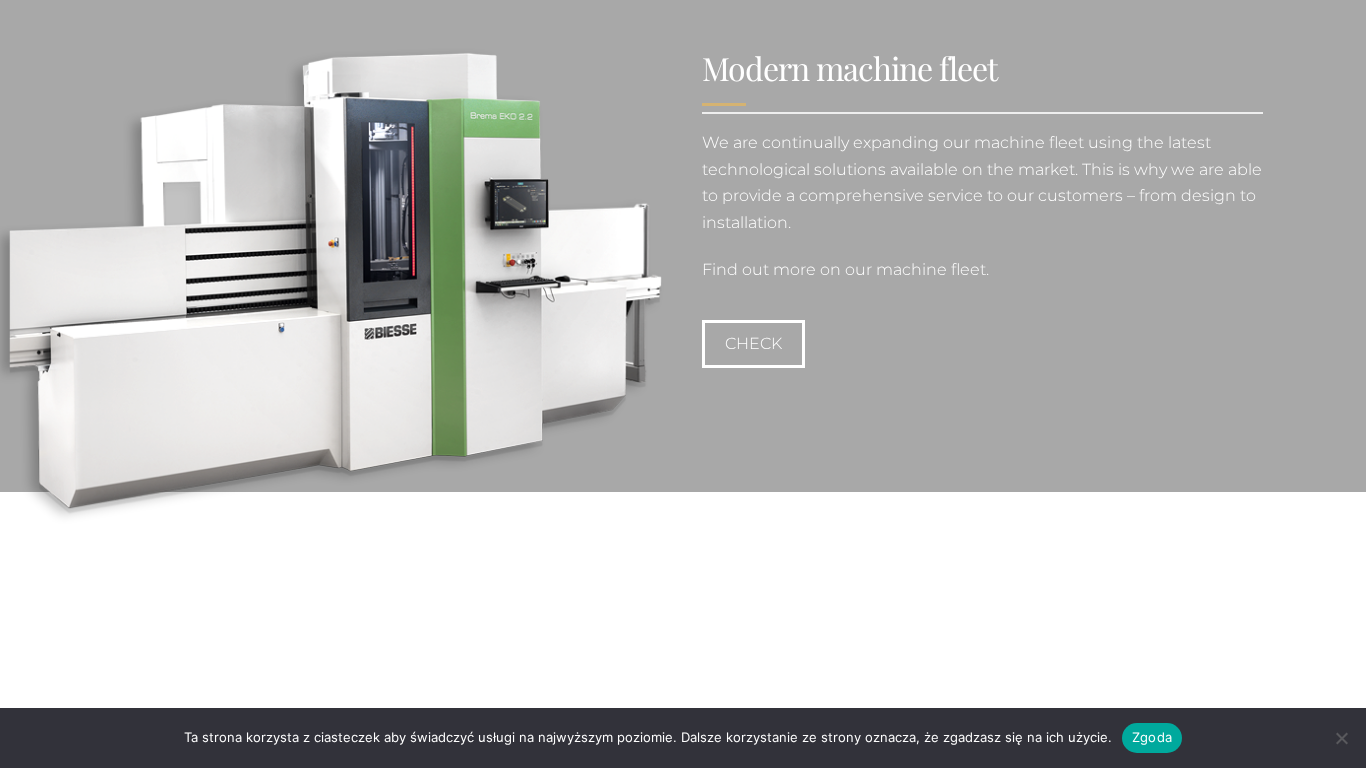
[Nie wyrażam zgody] (1341, 738)
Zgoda (1152, 737)
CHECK (753, 343)
